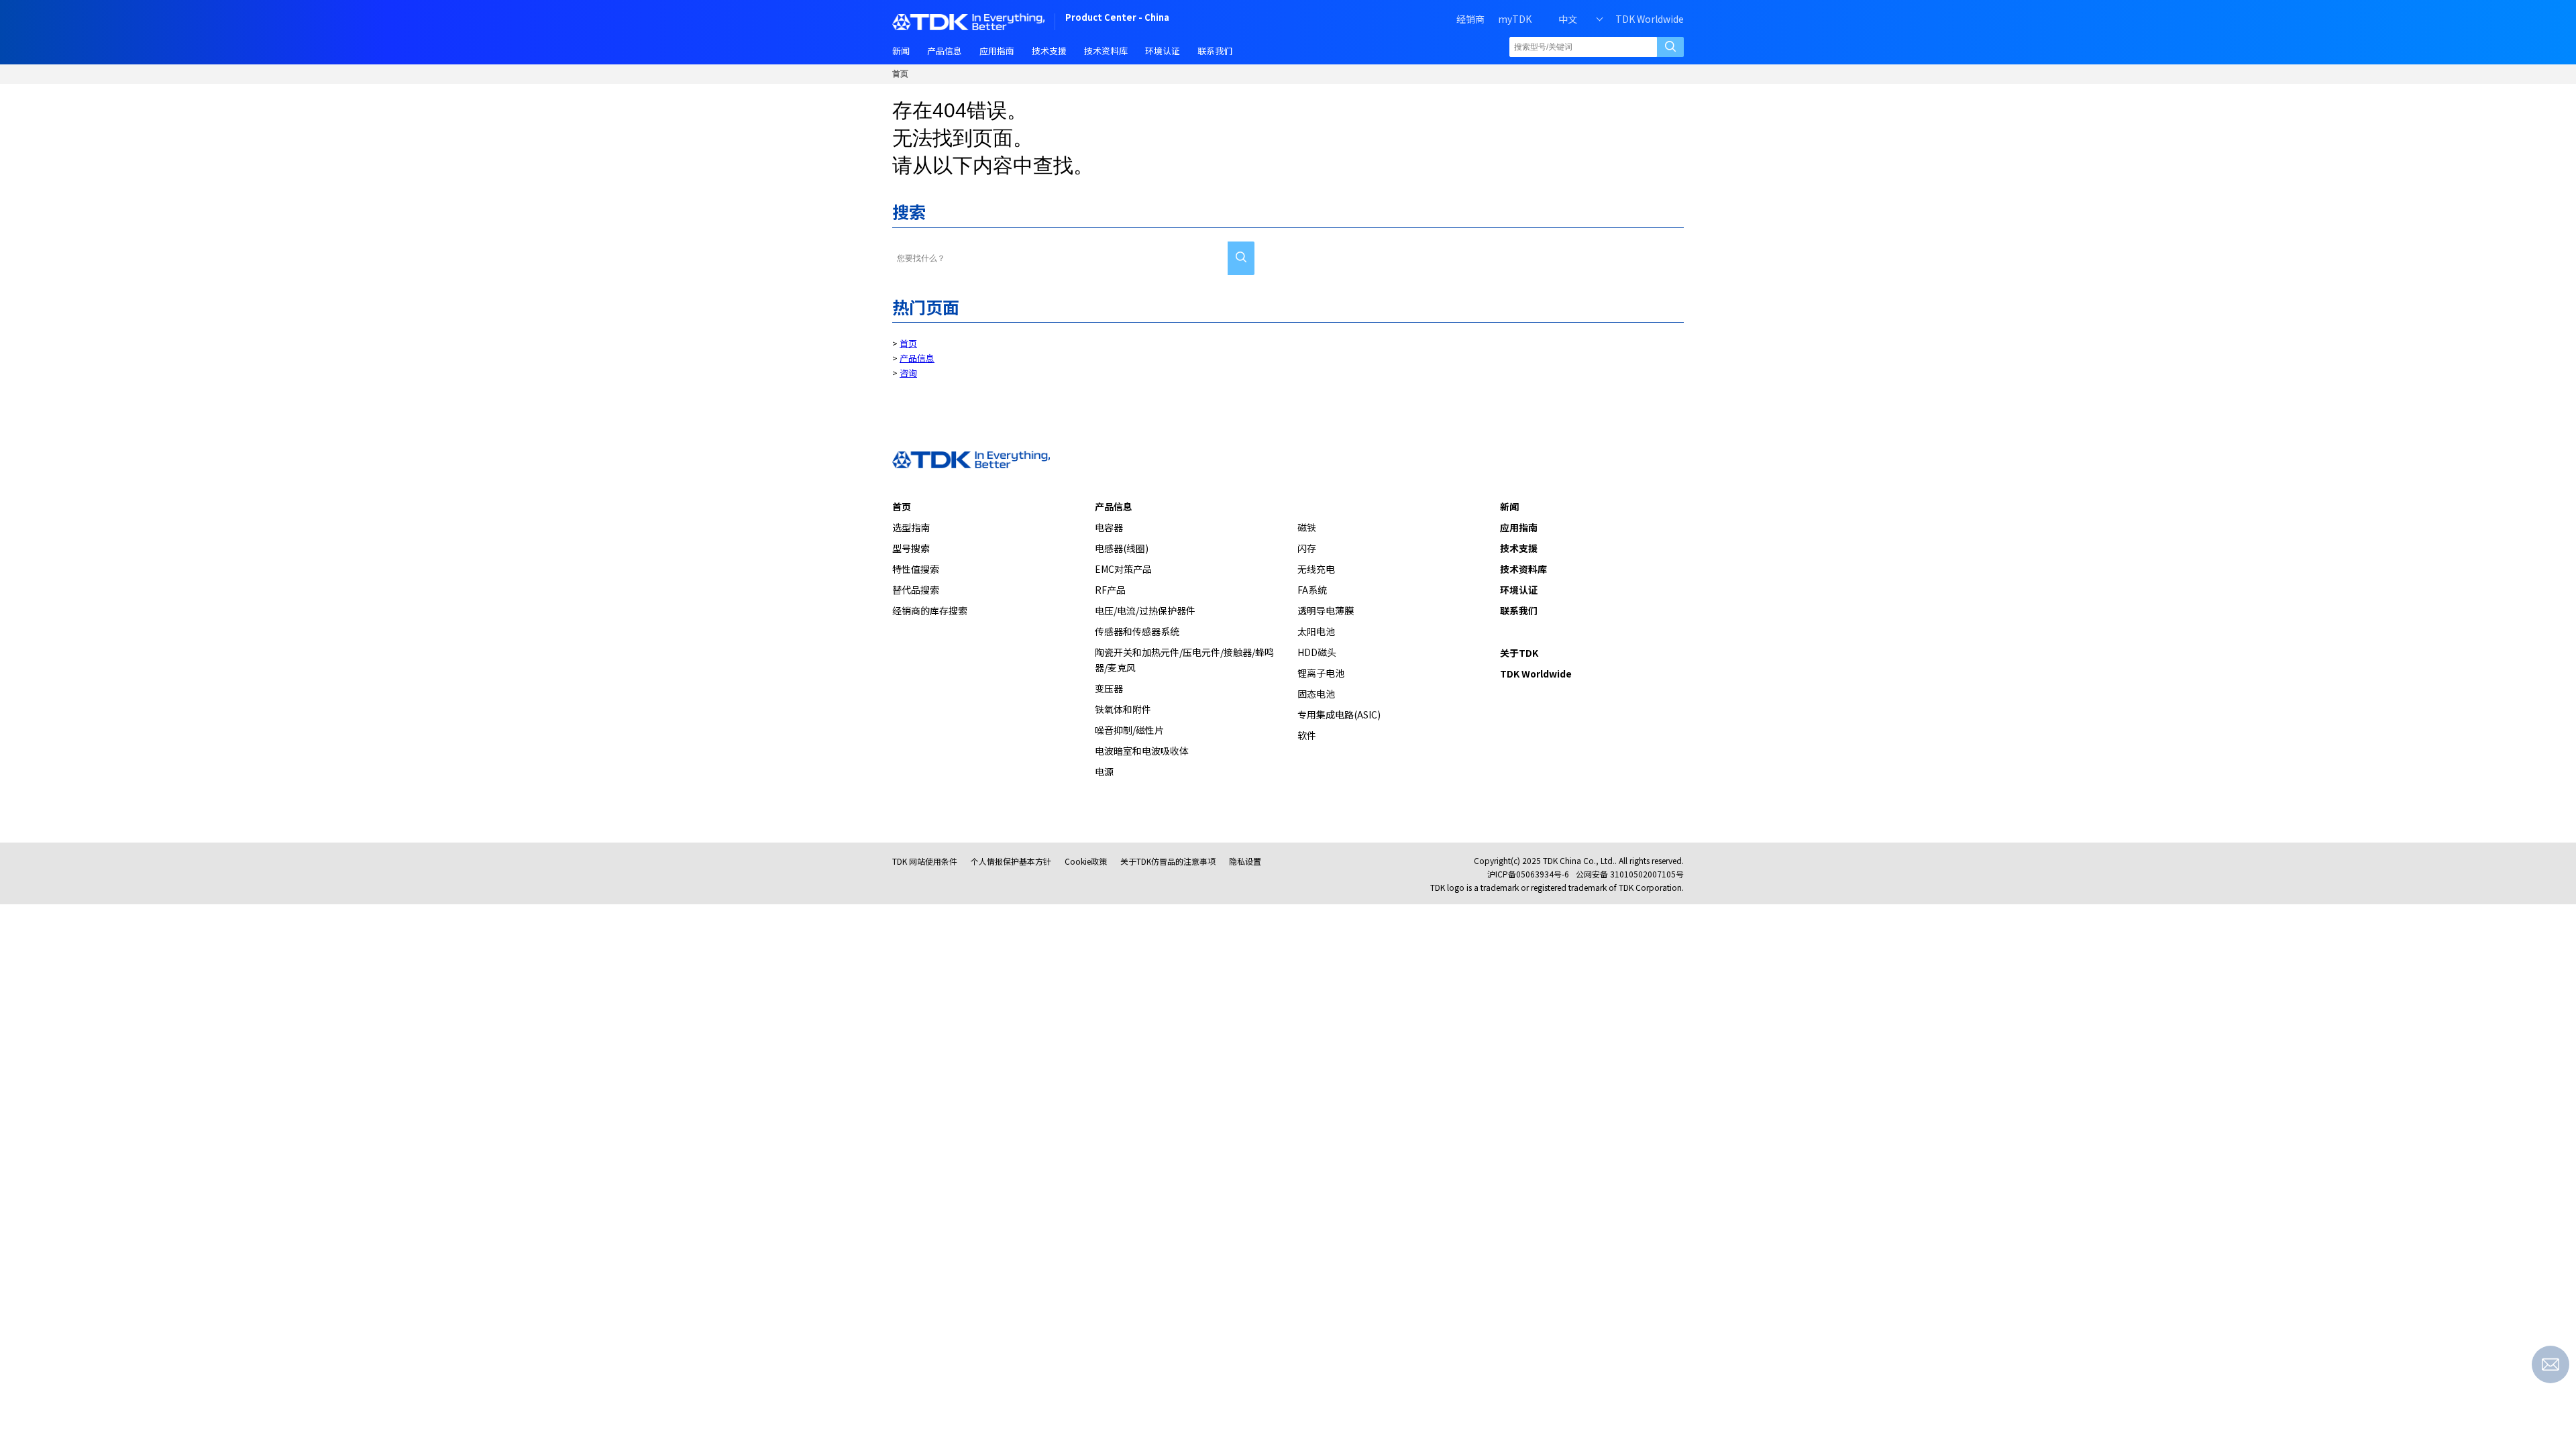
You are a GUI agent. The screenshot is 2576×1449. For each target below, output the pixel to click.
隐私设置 (1245, 861)
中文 (1568, 19)
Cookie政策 (1086, 861)
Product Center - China (1117, 18)
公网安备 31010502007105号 (1630, 874)
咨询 (908, 373)
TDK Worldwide (1650, 19)
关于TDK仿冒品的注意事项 (1168, 861)
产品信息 (917, 358)
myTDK (1515, 19)
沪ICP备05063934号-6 (1528, 874)
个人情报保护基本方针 (1011, 861)
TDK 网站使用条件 (925, 861)
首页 (900, 74)
